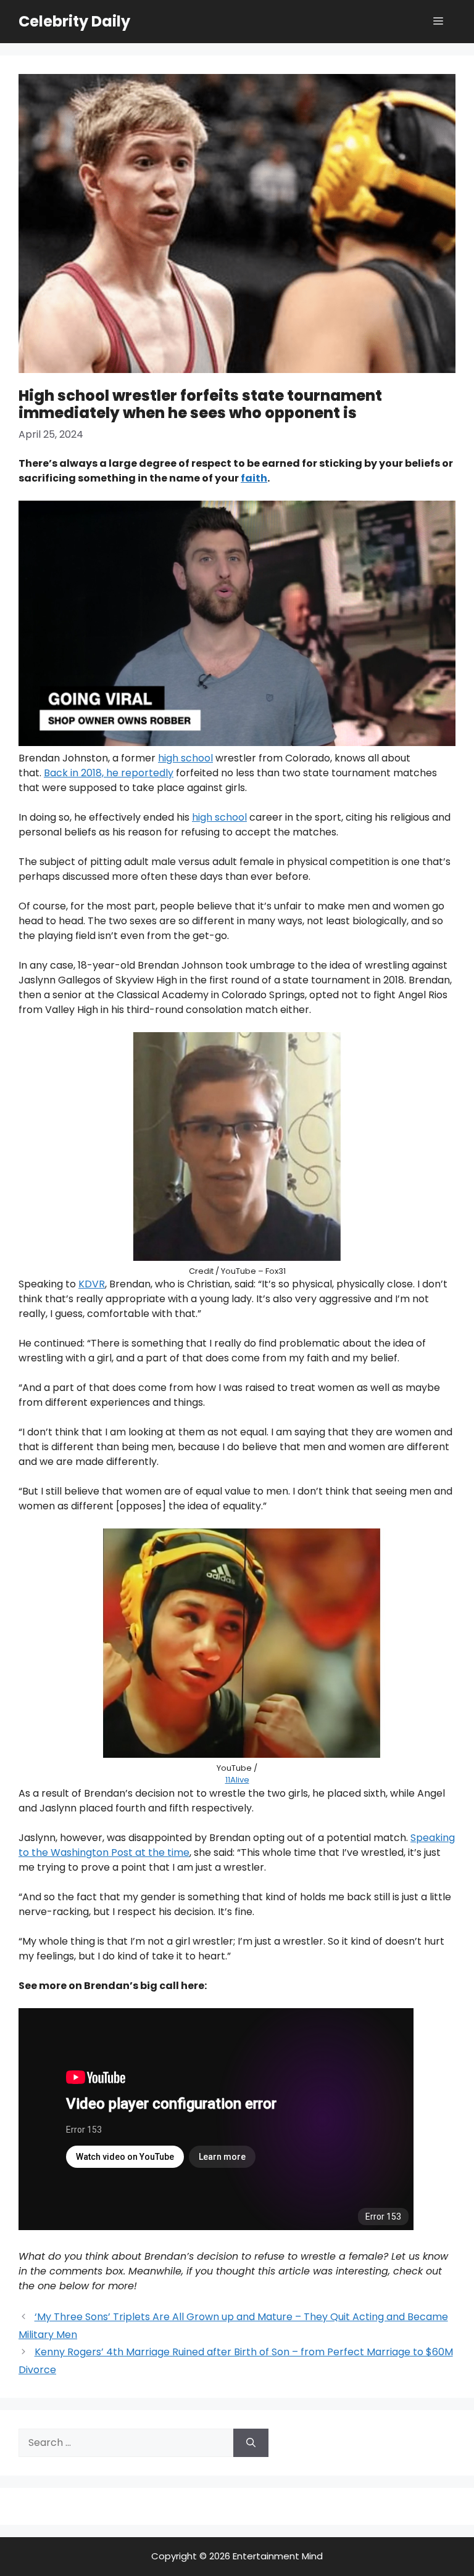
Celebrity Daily (74, 21)
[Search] (251, 2443)
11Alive (237, 1780)
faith (254, 478)
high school (185, 758)
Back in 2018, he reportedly (109, 773)
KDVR (92, 1284)
